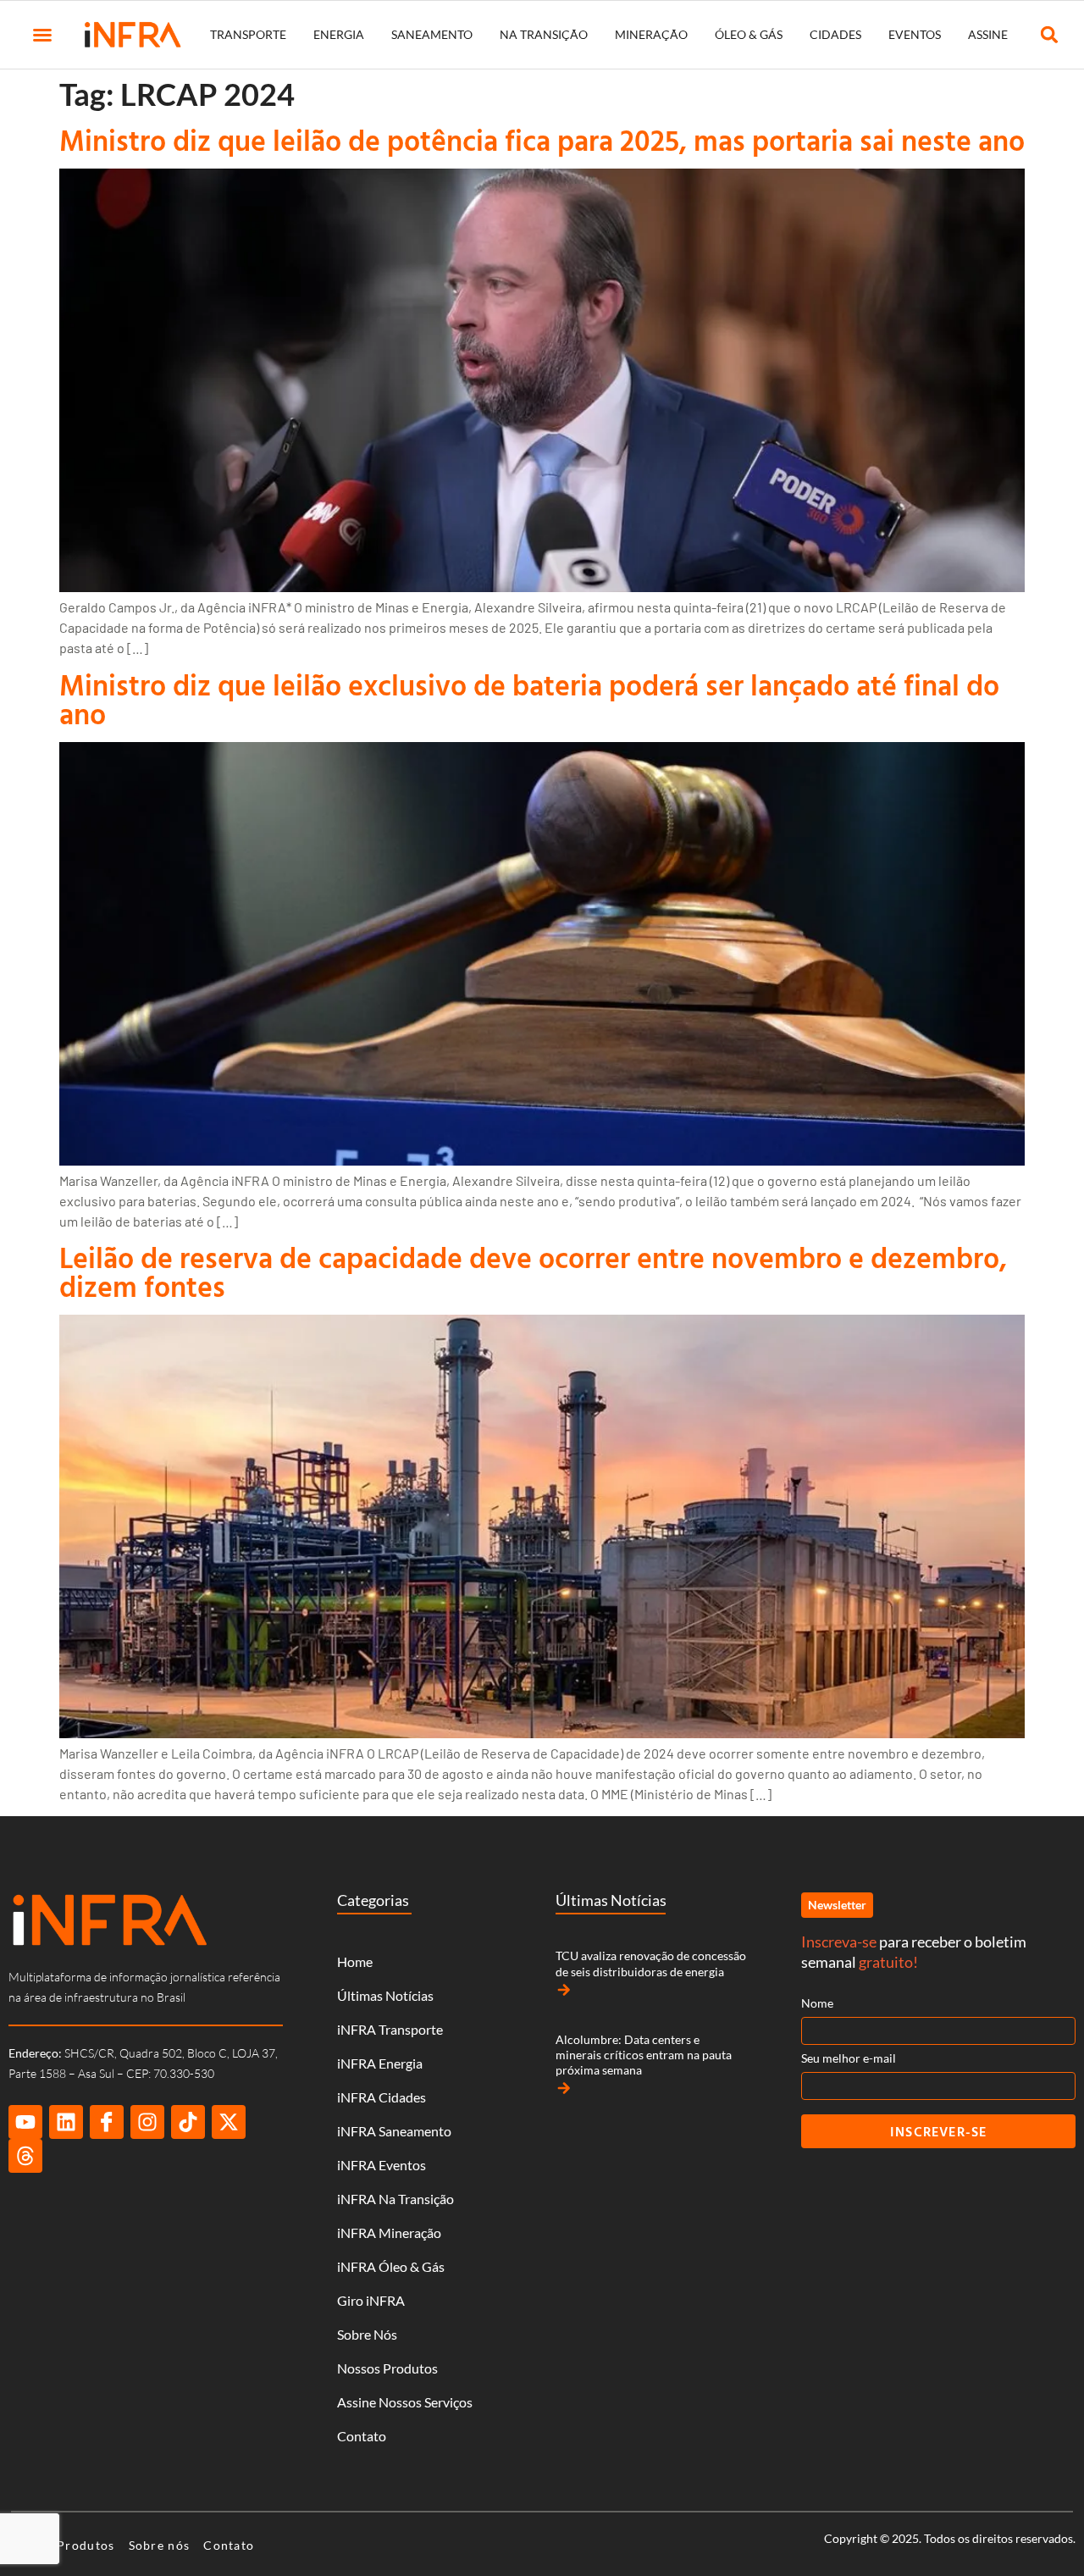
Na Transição (544, 34)
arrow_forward (564, 1990)
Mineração (651, 34)
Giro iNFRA (371, 2300)
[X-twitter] (229, 2122)
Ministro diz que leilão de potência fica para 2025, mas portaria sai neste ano (542, 140)
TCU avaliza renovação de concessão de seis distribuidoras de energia (651, 1963)
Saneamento (432, 34)
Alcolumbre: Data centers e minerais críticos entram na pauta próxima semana (644, 2055)
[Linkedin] (66, 2122)
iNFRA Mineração (389, 2233)
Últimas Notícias (385, 1995)
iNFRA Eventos (382, 2165)
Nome (817, 2003)
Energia (339, 34)
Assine (988, 34)
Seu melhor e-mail (849, 2058)
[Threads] (25, 2156)
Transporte (248, 34)
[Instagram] (147, 2122)
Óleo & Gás (749, 34)
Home (355, 1961)
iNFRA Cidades (382, 2097)
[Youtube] (25, 2122)
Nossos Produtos (387, 2368)
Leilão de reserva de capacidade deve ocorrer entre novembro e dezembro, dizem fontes (533, 1272)
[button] (42, 35)
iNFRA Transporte (390, 2029)
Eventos (915, 34)
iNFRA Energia (380, 2063)
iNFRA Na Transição (395, 2199)
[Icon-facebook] (107, 2122)
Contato (362, 2436)
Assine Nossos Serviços (405, 2402)
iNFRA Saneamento (394, 2131)
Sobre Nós (367, 2334)
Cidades (835, 34)
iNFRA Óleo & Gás (391, 2266)
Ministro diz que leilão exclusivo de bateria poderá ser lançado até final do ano (529, 699)
